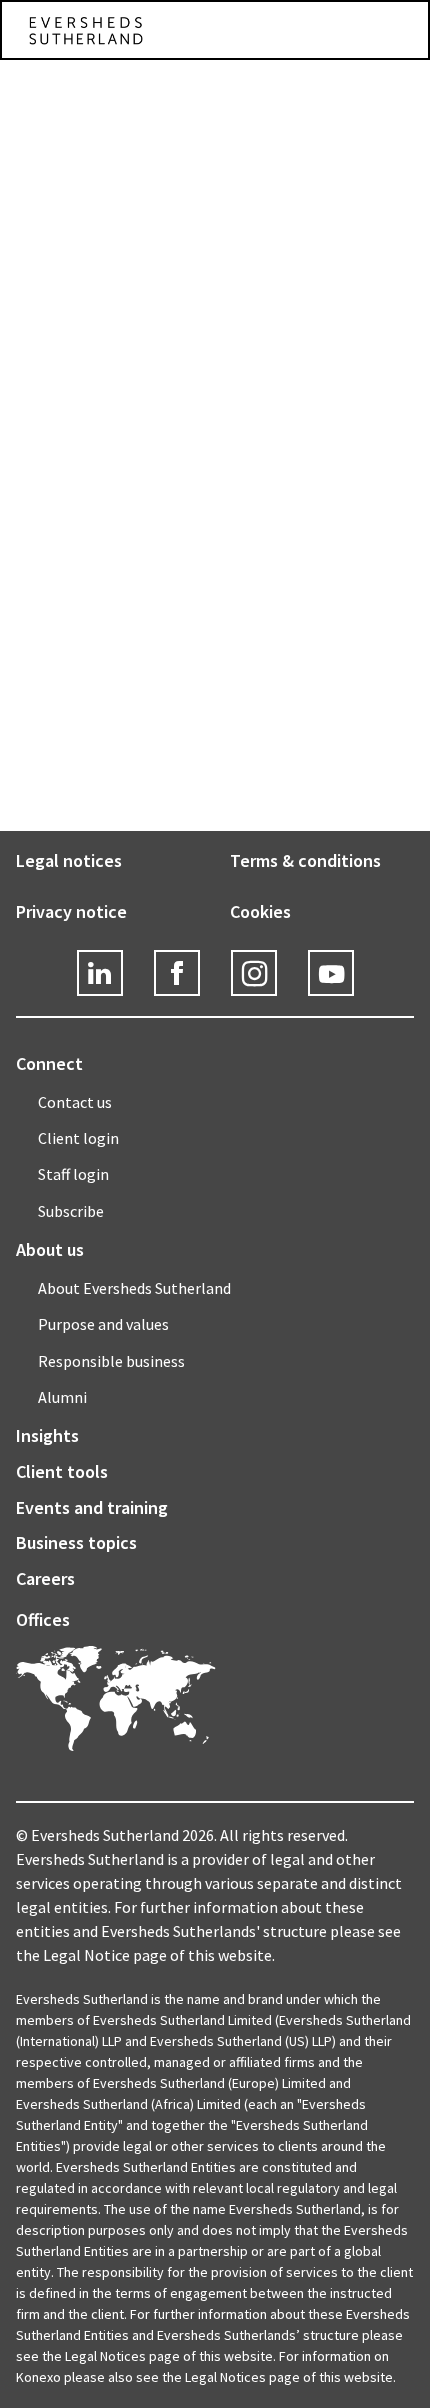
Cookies (260, 911)
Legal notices (69, 860)
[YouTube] (332, 989)
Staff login (73, 1174)
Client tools (62, 1471)
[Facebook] (178, 989)
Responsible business (111, 1361)
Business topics (76, 1542)
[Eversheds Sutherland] (84, 31)
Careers (45, 1578)
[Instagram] (253, 985)
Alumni (62, 1397)
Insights (47, 1435)
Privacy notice (71, 911)
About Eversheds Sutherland (134, 1288)
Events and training (92, 1507)
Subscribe (71, 1211)
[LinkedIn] (101, 989)
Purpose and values (103, 1324)
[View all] (66, 358)
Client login (78, 1138)
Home (130, 356)
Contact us (75, 1102)
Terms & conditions (305, 860)
